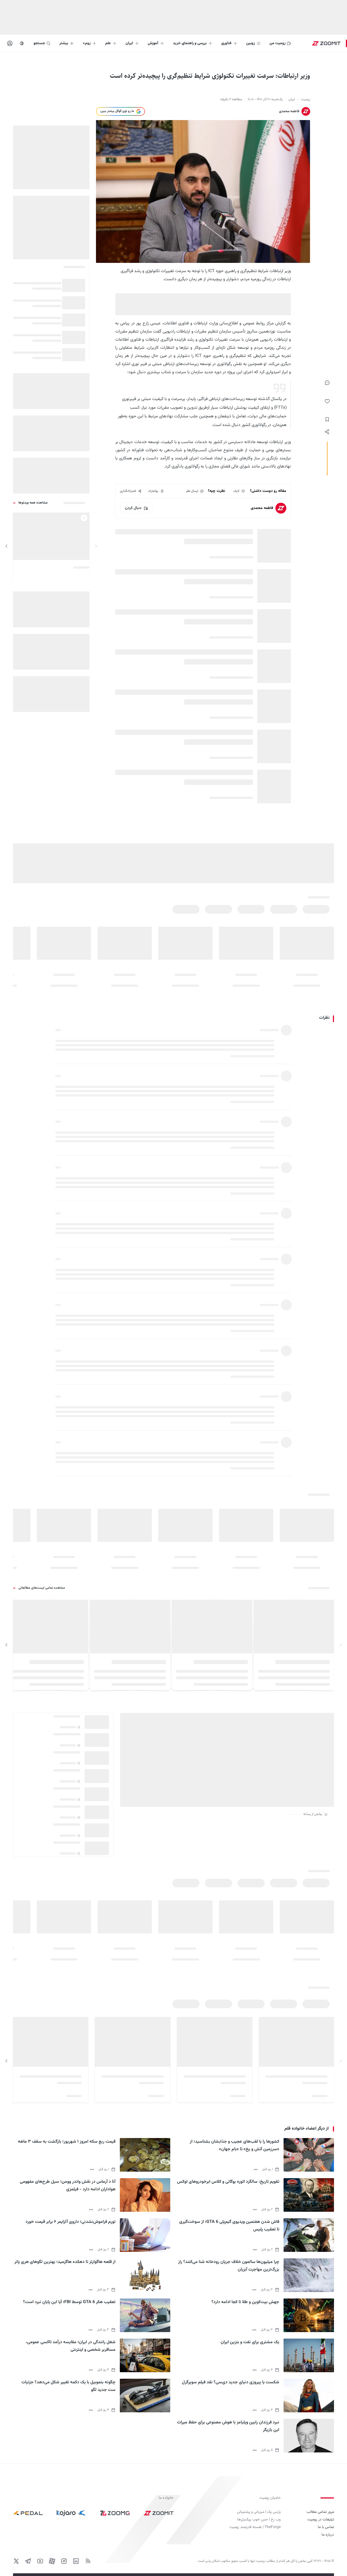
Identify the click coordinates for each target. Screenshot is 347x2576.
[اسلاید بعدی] (7, 546)
